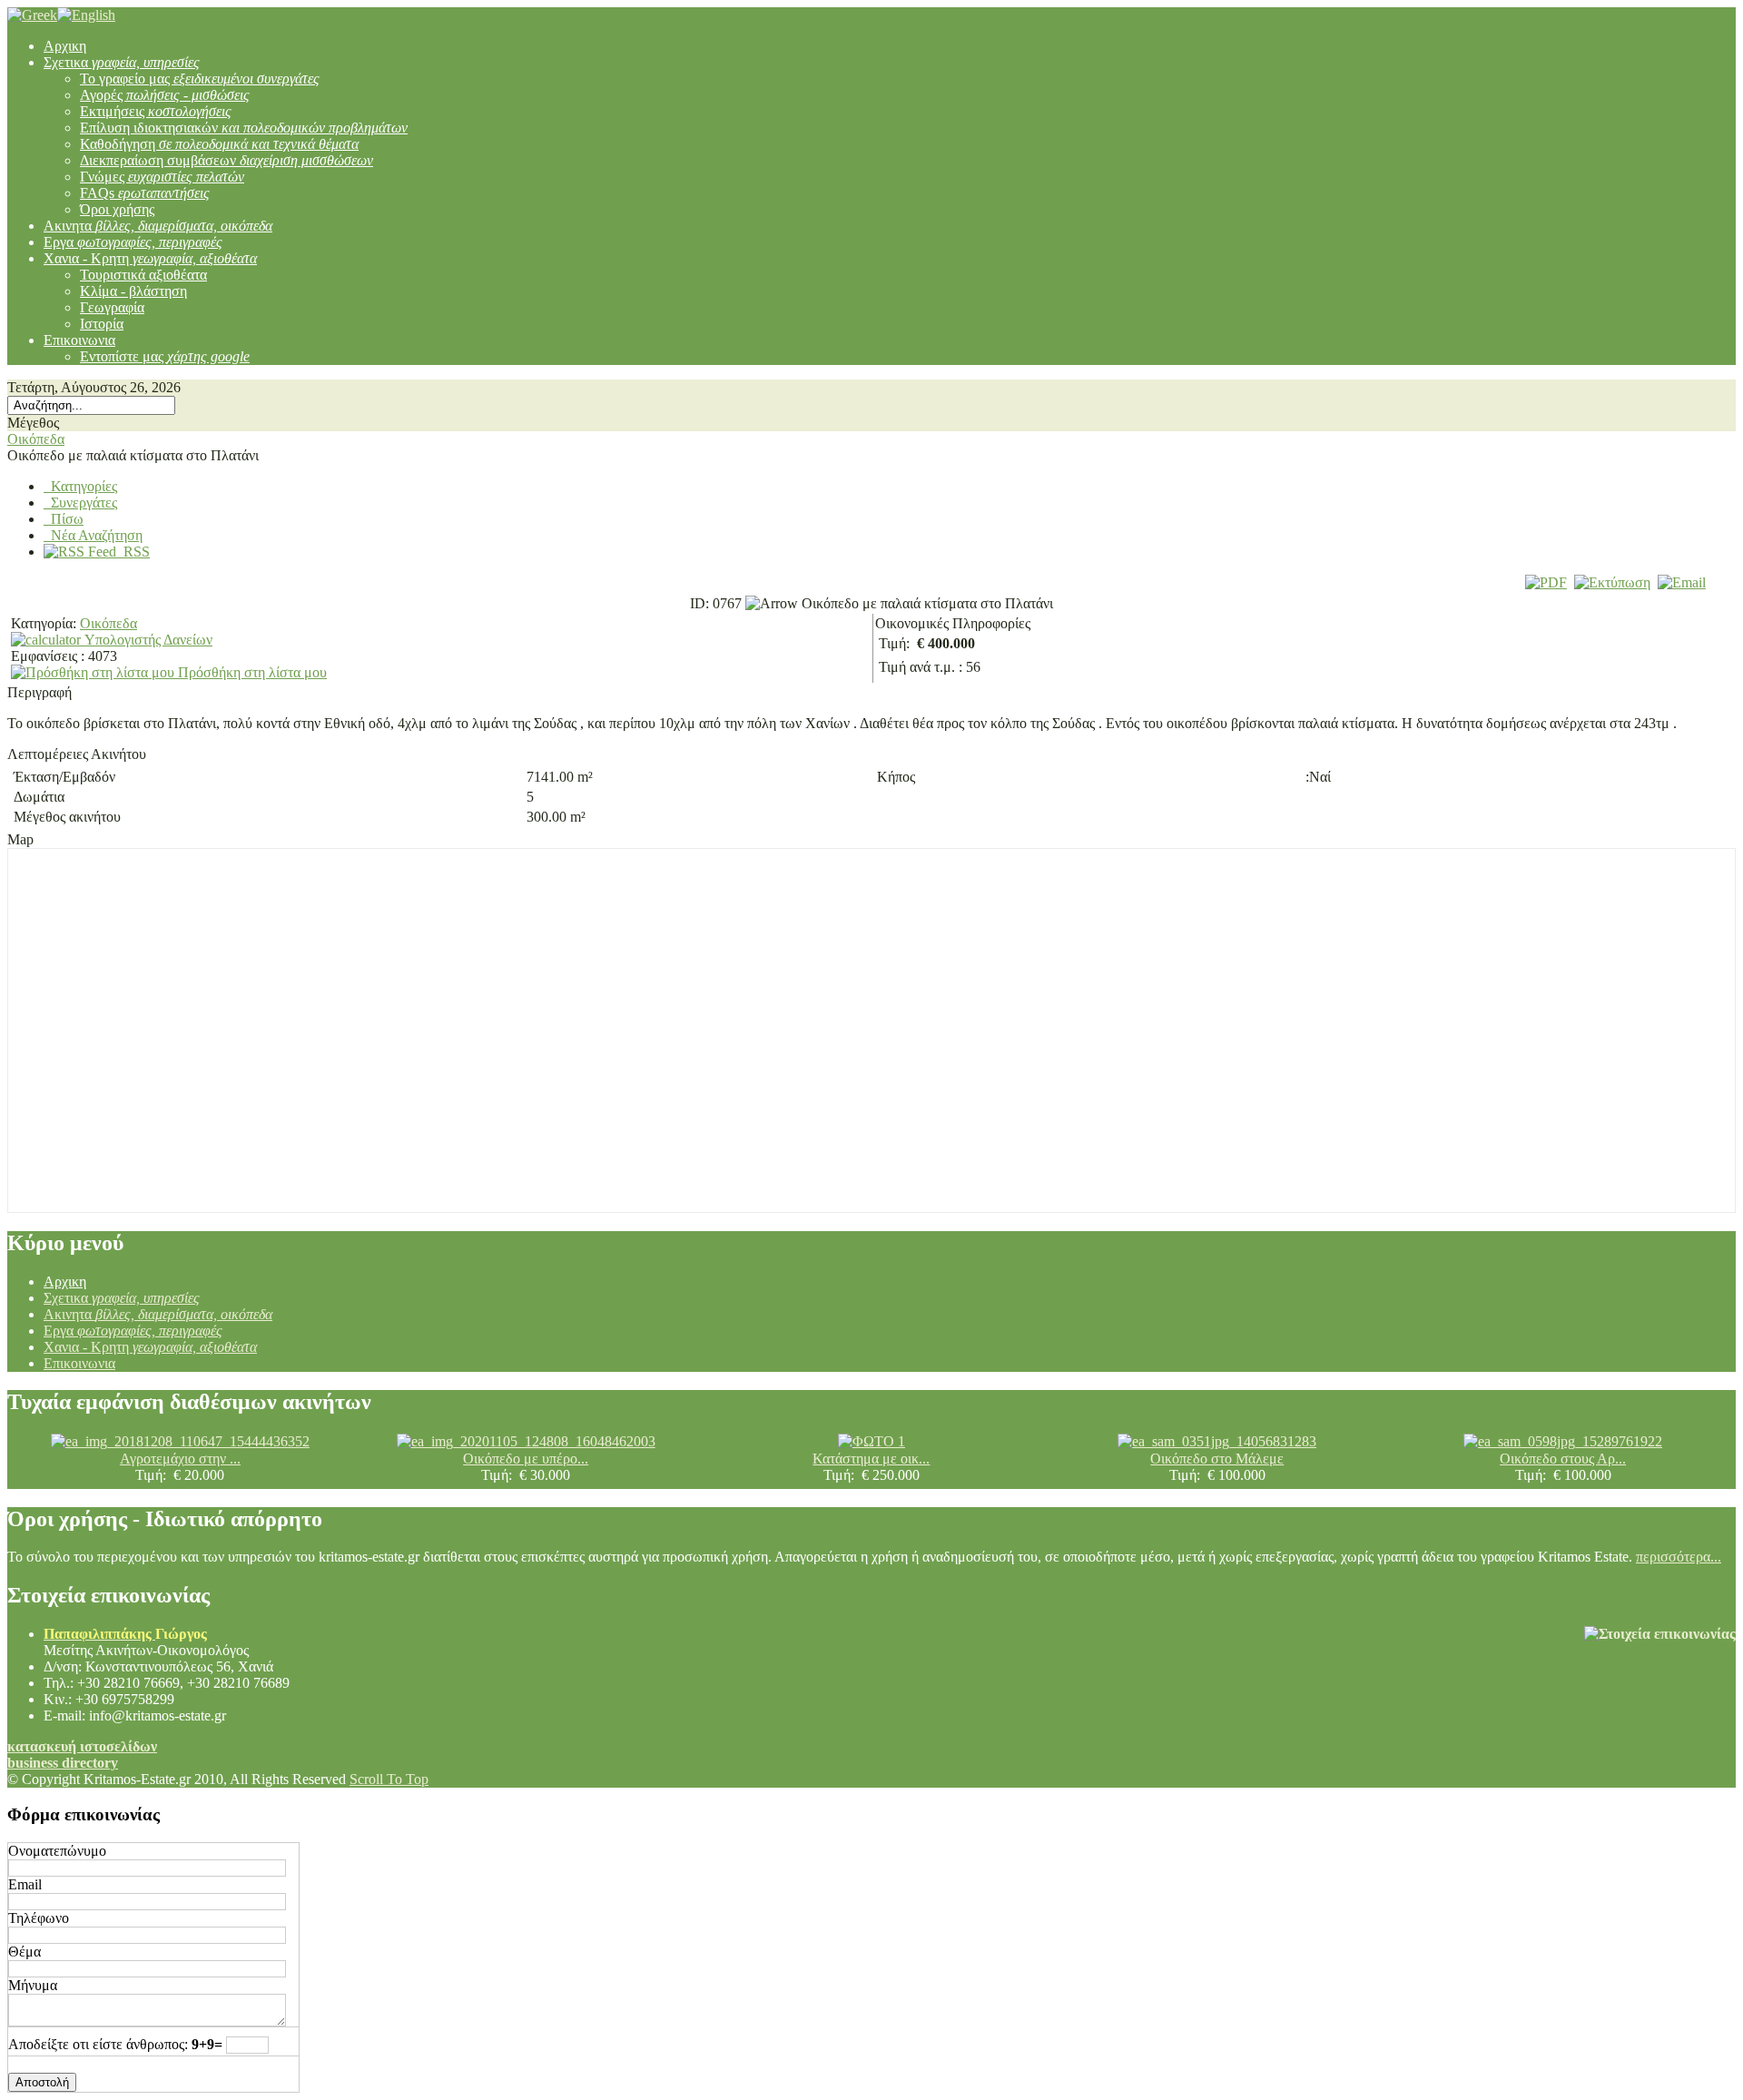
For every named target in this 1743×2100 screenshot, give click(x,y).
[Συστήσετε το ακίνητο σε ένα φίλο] (1682, 582)
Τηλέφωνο (39, 1918)
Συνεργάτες (80, 503)
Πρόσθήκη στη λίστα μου (251, 672)
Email (25, 1884)
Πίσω (64, 519)
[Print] (1612, 582)
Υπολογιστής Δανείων (147, 640)
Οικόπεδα (36, 439)
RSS (133, 552)
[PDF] (1546, 582)
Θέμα (25, 1952)
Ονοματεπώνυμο (57, 1851)
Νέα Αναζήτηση (93, 535)
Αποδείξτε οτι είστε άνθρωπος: (98, 2044)
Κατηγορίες (80, 486)
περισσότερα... (1679, 1557)
